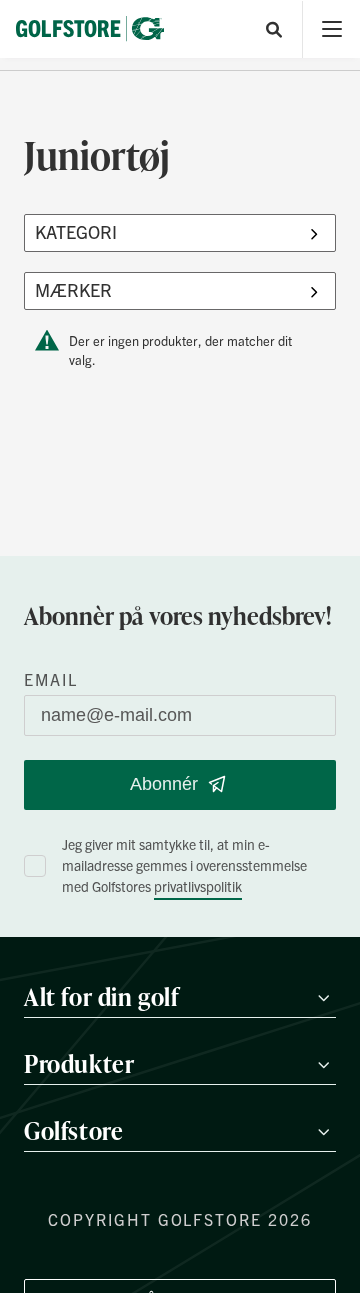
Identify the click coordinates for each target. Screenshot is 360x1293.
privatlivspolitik (198, 886)
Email (51, 679)
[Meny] (331, 29)
